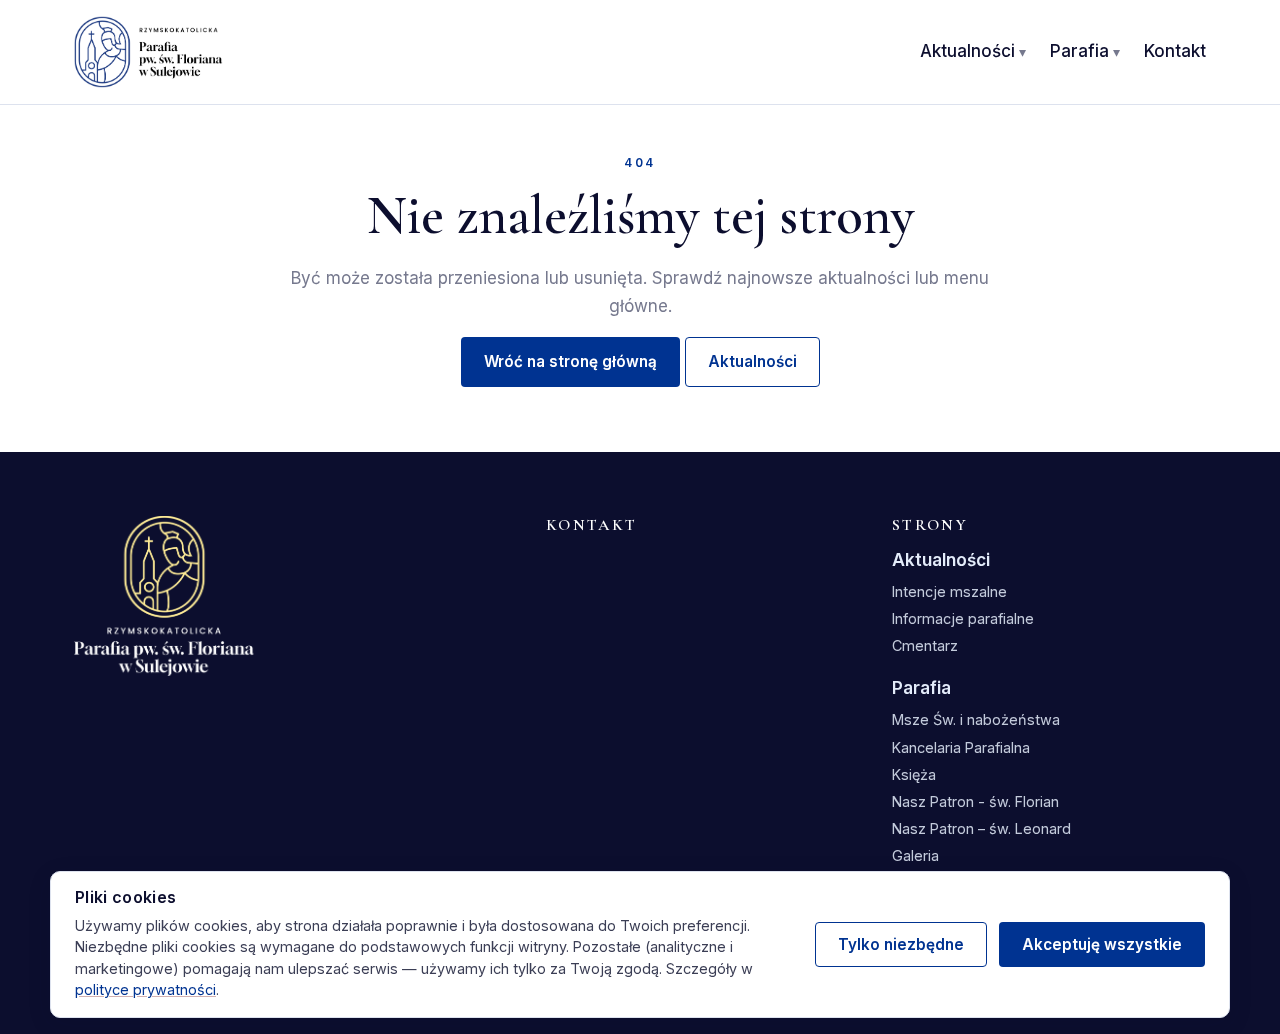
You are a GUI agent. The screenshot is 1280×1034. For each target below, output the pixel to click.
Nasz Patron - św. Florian (975, 801)
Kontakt (1175, 51)
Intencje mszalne (949, 591)
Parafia (1079, 51)
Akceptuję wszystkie (1102, 944)
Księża (914, 774)
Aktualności (967, 51)
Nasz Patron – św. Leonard (981, 828)
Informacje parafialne (963, 618)
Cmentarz (925, 645)
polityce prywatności (145, 989)
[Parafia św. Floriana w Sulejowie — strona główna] (148, 52)
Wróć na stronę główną (570, 361)
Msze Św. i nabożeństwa (976, 719)
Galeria (915, 855)
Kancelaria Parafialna (961, 747)
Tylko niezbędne (901, 944)
